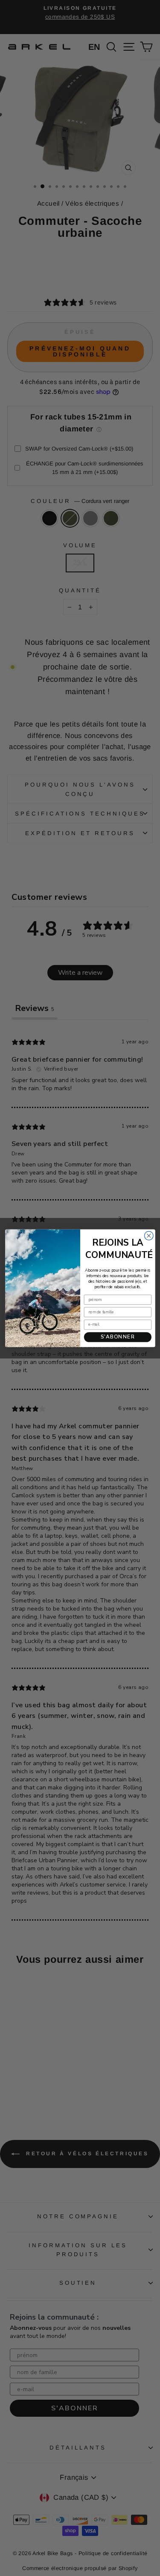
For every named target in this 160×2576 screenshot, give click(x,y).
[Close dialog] (149, 1236)
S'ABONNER (117, 1337)
